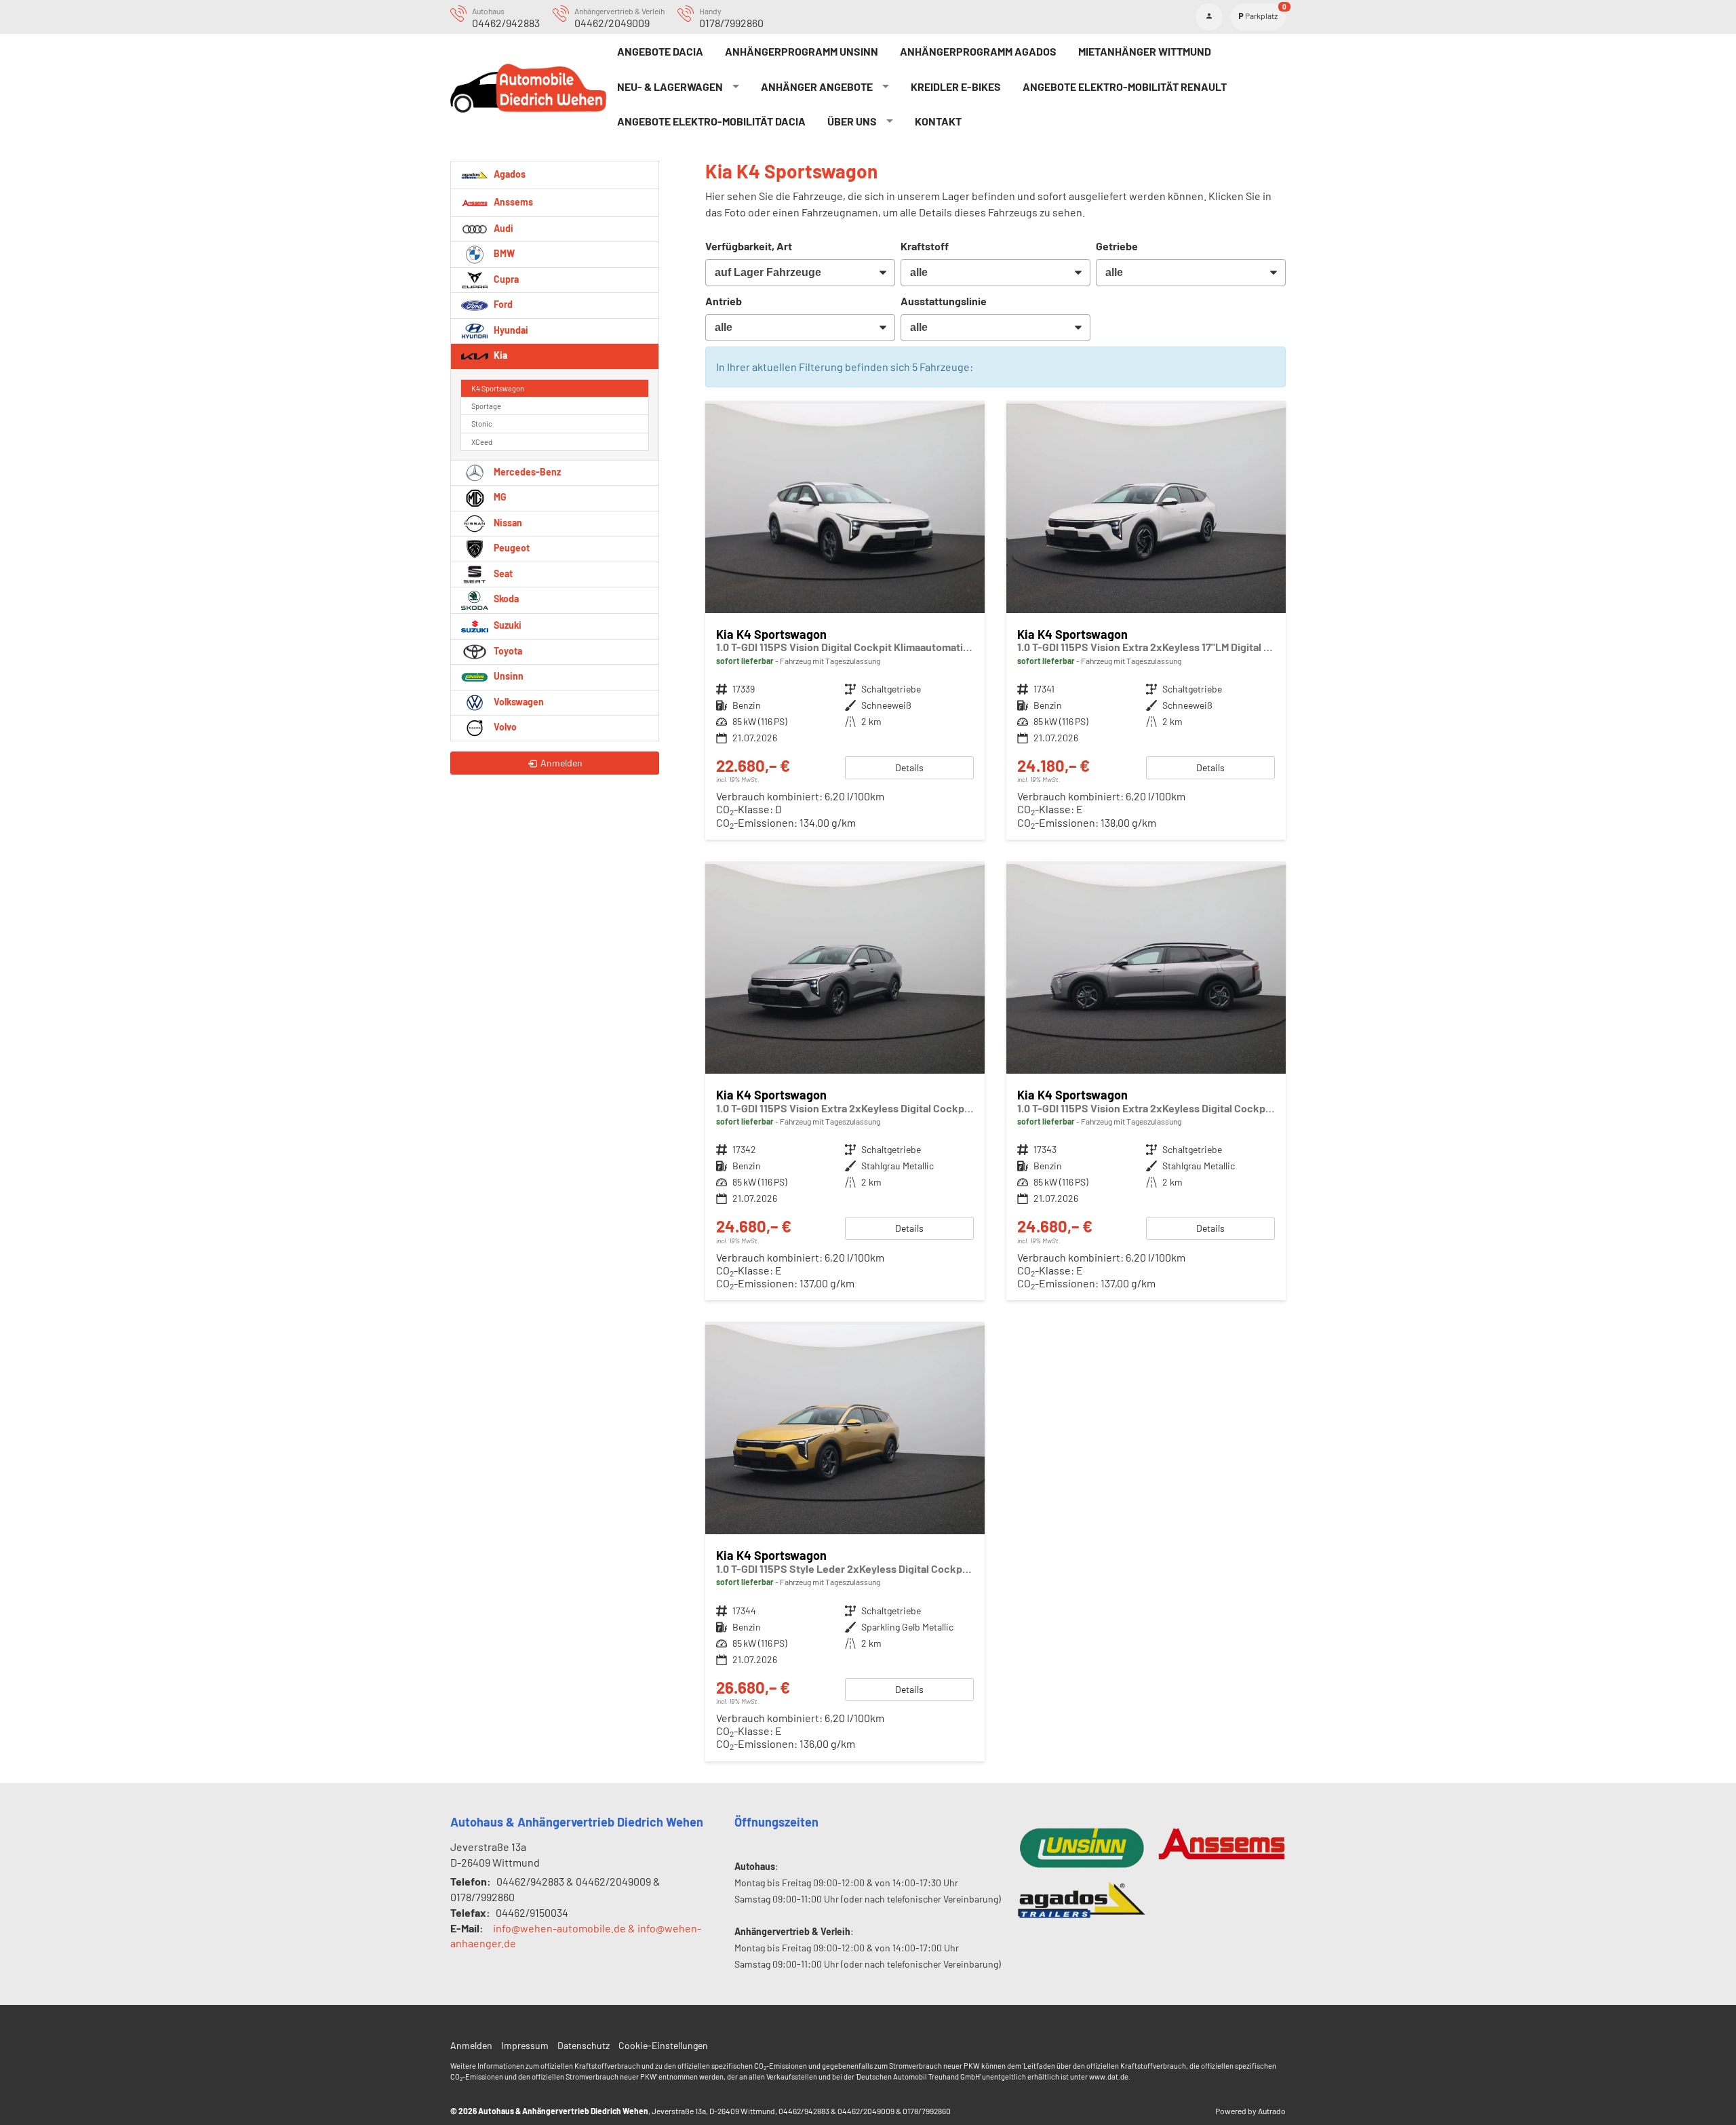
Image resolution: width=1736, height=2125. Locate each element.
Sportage (486, 406)
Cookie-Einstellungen (663, 2045)
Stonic (482, 424)
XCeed (482, 442)
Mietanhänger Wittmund (1145, 51)
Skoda (505, 599)
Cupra (505, 279)
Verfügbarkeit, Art (749, 246)
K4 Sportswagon (498, 388)
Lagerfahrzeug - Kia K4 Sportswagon (845, 622)
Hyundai (510, 330)
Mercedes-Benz (526, 472)
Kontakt (938, 121)
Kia (499, 355)
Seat (502, 573)
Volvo (504, 727)
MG (499, 497)
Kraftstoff (925, 246)
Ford (502, 304)
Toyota (507, 651)
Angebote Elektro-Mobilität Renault (1125, 86)
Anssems (512, 201)
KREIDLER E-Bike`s (956, 86)
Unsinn (508, 676)
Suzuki (507, 625)
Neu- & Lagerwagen (670, 86)
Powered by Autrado (1250, 2111)
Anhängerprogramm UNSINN (802, 51)
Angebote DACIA (660, 51)
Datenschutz (584, 2045)
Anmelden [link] (561, 763)
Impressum (525, 2045)
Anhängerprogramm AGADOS (978, 51)
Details (909, 767)
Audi (502, 228)
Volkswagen (518, 702)
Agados (509, 173)
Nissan (507, 523)
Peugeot (511, 548)
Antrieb (724, 301)
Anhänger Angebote (817, 86)
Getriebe (1117, 246)
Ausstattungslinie (944, 301)
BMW (503, 253)
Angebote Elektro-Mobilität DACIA (711, 121)
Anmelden (471, 2045)
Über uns (852, 121)
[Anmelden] (1209, 17)
